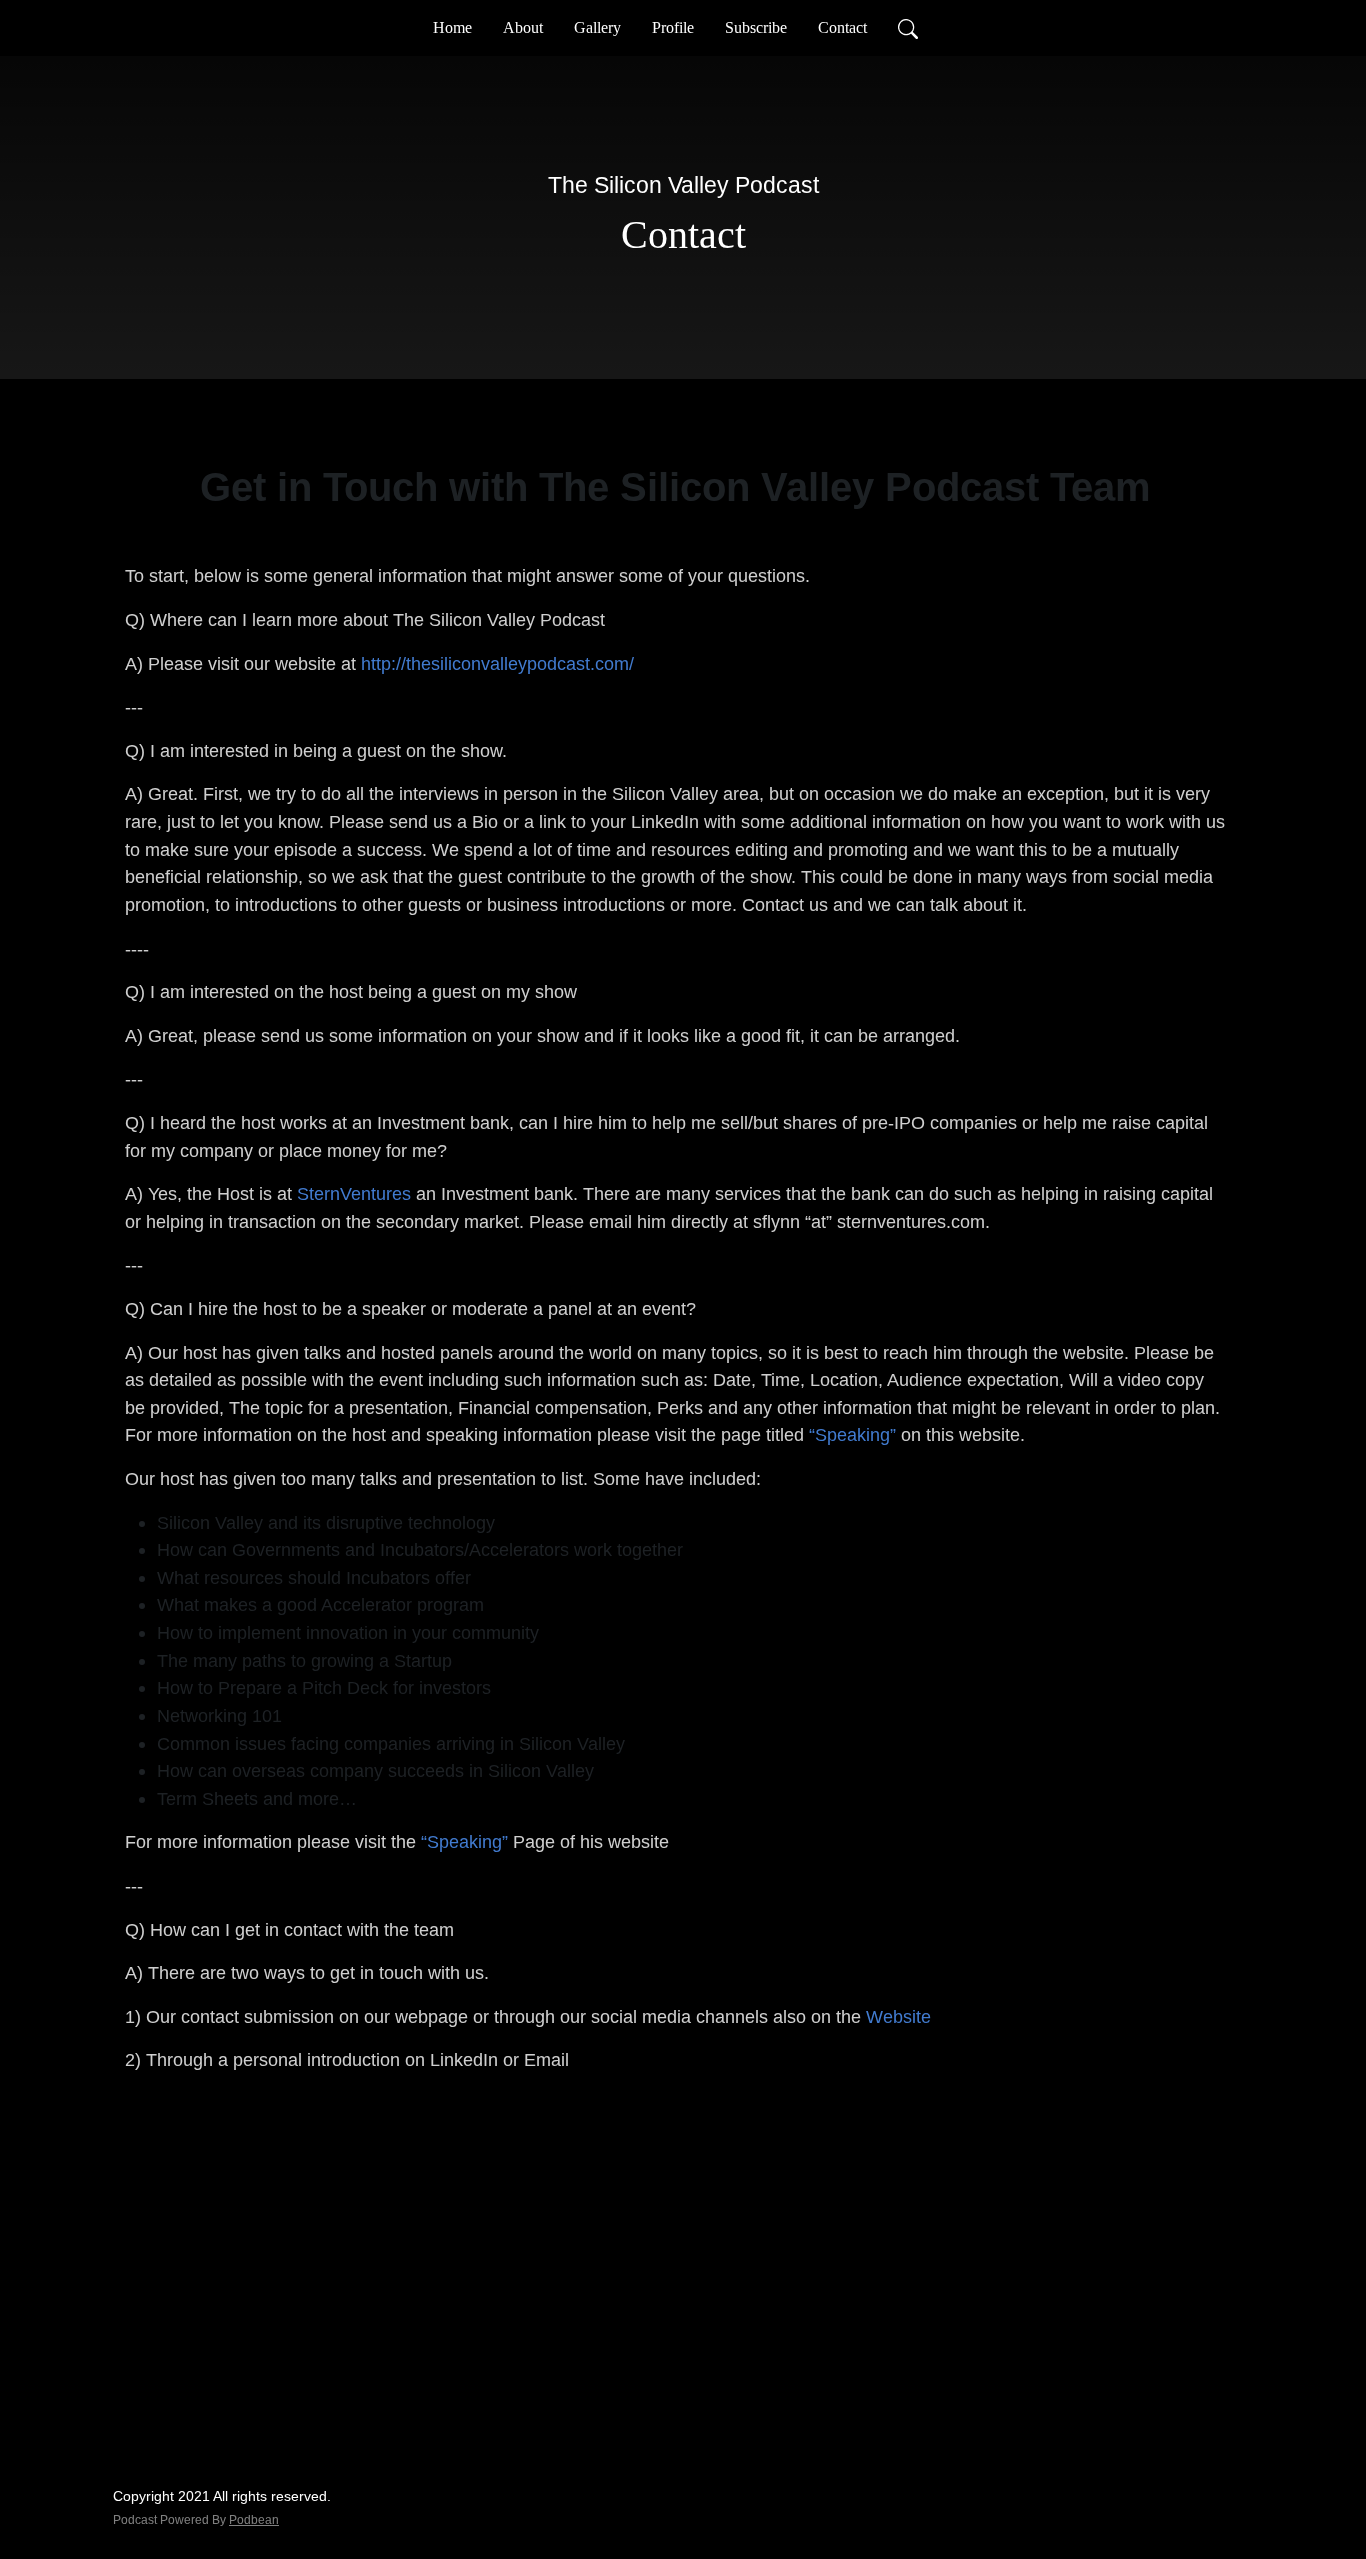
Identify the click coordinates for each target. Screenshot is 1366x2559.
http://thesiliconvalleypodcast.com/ (497, 663)
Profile (673, 27)
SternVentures (354, 1193)
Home (452, 27)
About (523, 27)
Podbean (254, 2520)
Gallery (597, 27)
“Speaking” (852, 1434)
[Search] (908, 28)
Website (898, 2016)
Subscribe (756, 27)
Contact (842, 27)
